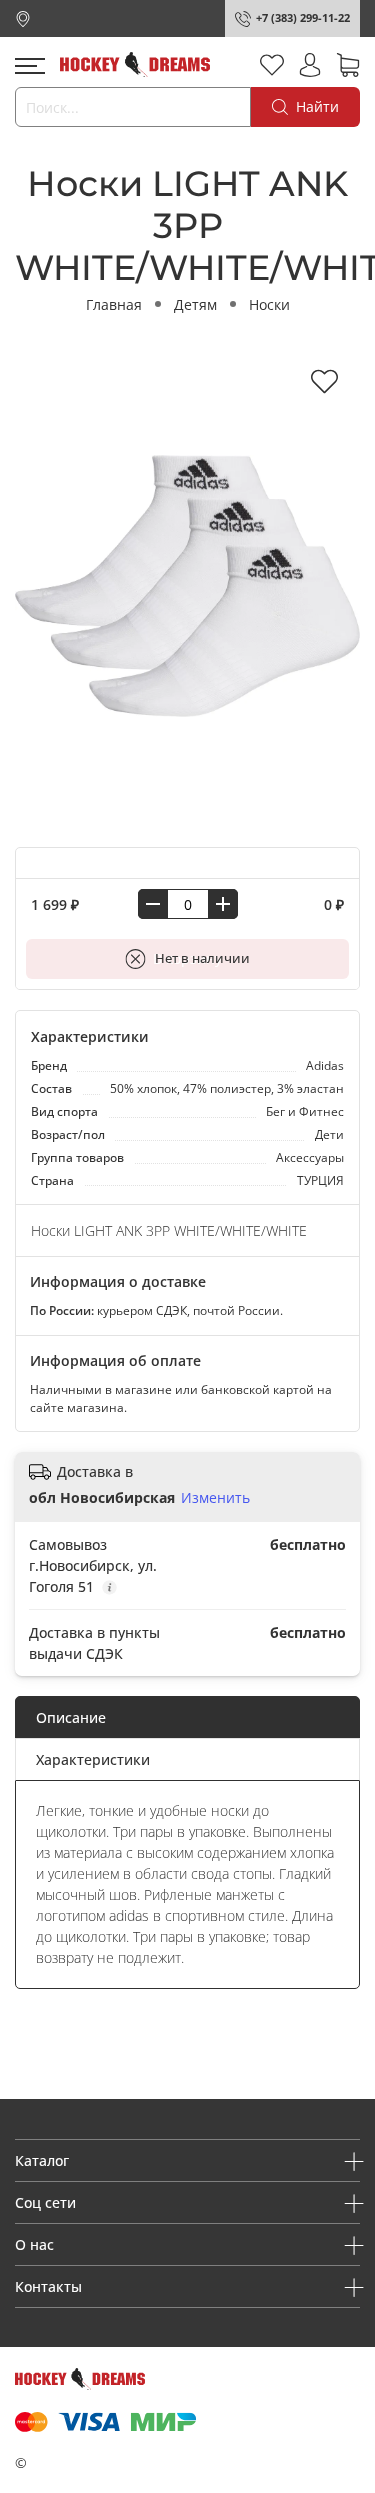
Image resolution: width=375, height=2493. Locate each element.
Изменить (215, 1498)
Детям (195, 304)
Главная (114, 304)
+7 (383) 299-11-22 (303, 17)
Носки (269, 304)
